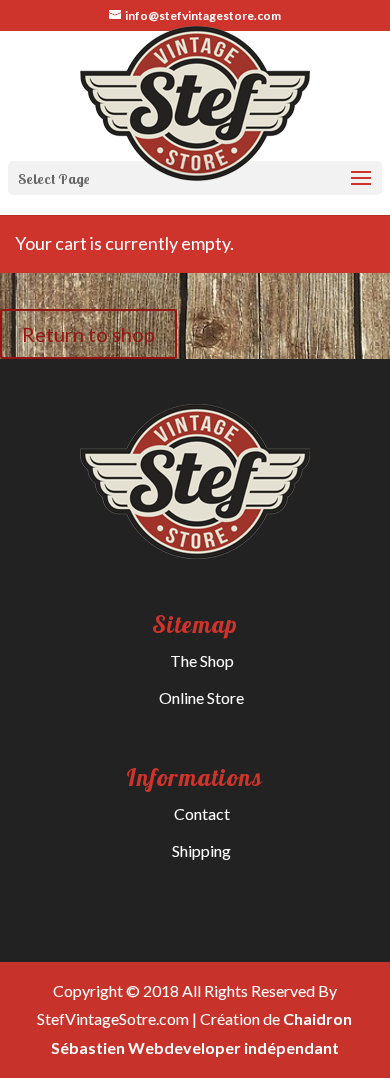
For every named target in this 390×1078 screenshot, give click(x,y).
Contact (202, 813)
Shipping (201, 850)
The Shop (202, 660)
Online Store (201, 697)
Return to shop (88, 334)
